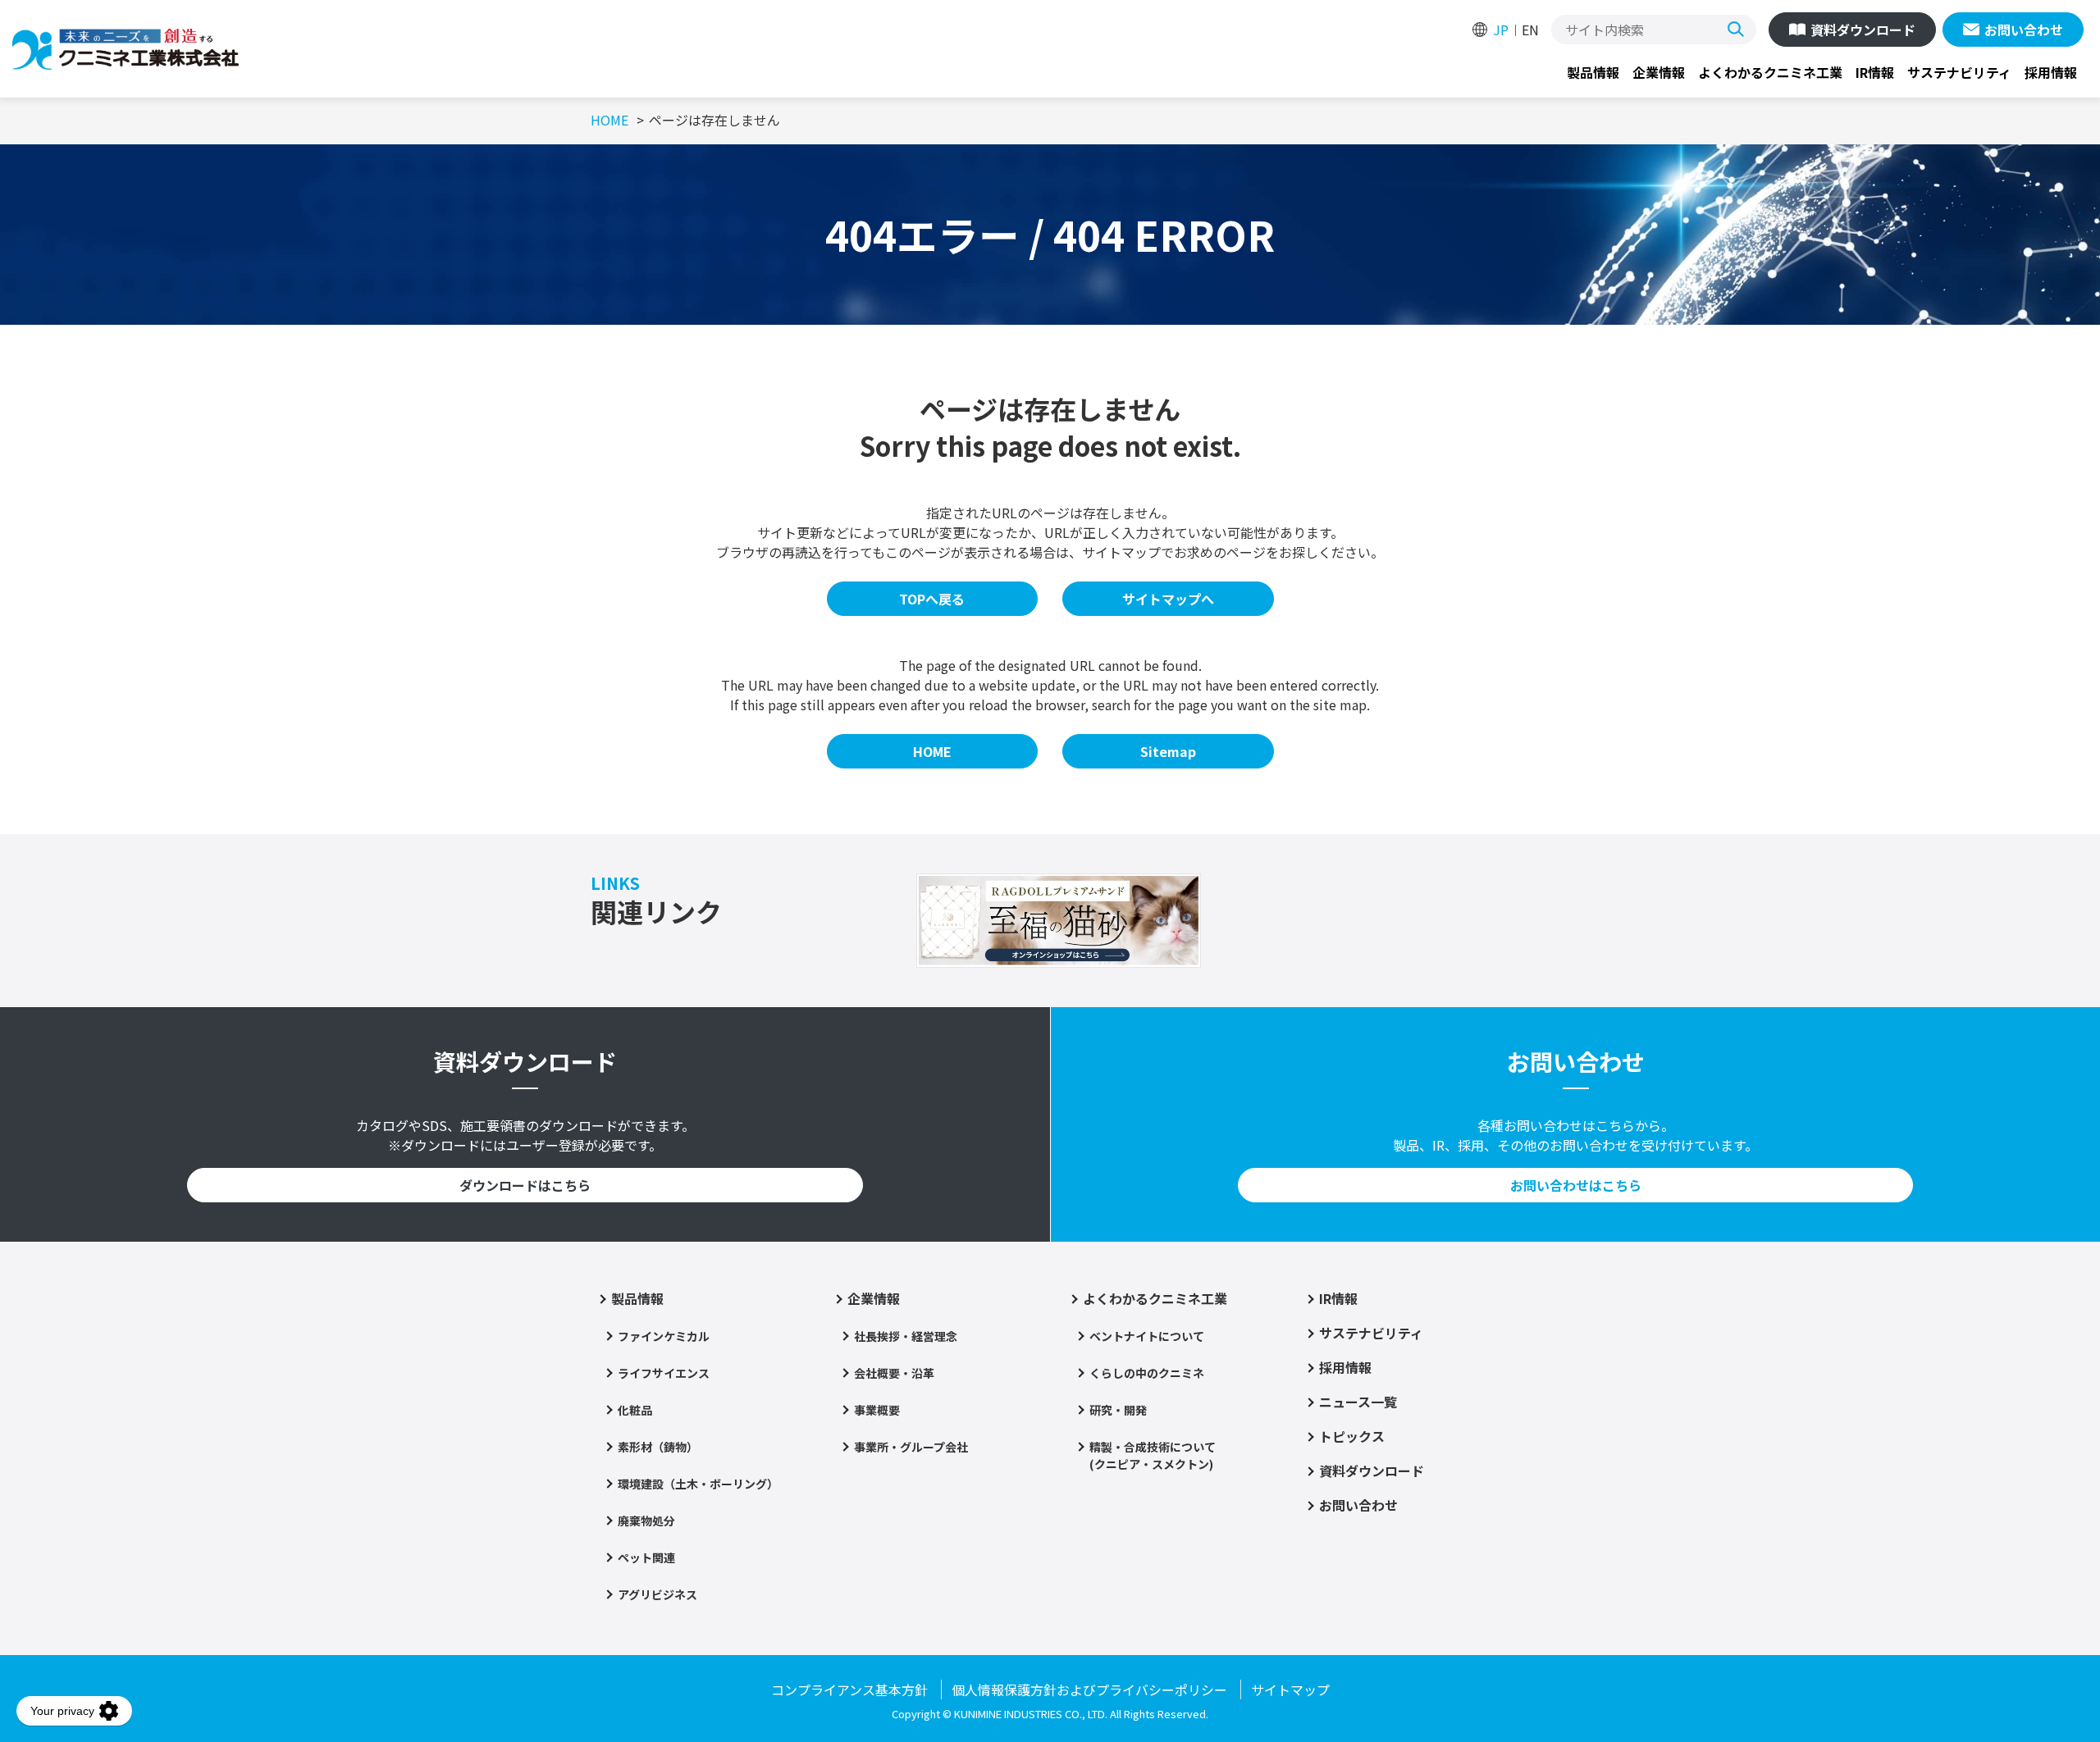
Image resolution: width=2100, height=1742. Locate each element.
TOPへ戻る (932, 599)
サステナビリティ (1959, 72)
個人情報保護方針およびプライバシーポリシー (1089, 1690)
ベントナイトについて (1147, 1336)
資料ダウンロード (1863, 30)
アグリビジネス (657, 1594)
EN (1530, 30)
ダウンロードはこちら (525, 1185)
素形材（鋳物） (658, 1447)
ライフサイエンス (664, 1373)
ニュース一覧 (1358, 1402)
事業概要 (877, 1410)
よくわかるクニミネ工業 (1770, 72)
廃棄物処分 (646, 1521)
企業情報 (1659, 72)
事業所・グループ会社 (911, 1447)
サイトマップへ (1168, 599)
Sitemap (1168, 751)
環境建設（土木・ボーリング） (698, 1484)
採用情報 (2051, 72)
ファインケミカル (664, 1336)
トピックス (1352, 1436)
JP (1501, 30)
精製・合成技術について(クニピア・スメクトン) (1153, 1455)
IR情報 (1875, 72)
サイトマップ (1290, 1690)
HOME (932, 751)
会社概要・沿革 (894, 1373)
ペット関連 (646, 1557)
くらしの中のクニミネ (1147, 1373)
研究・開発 (1118, 1410)
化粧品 (635, 1410)
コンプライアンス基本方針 (849, 1690)
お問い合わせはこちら (1576, 1185)
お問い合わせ (2024, 30)
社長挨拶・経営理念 (906, 1336)
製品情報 (1593, 72)
